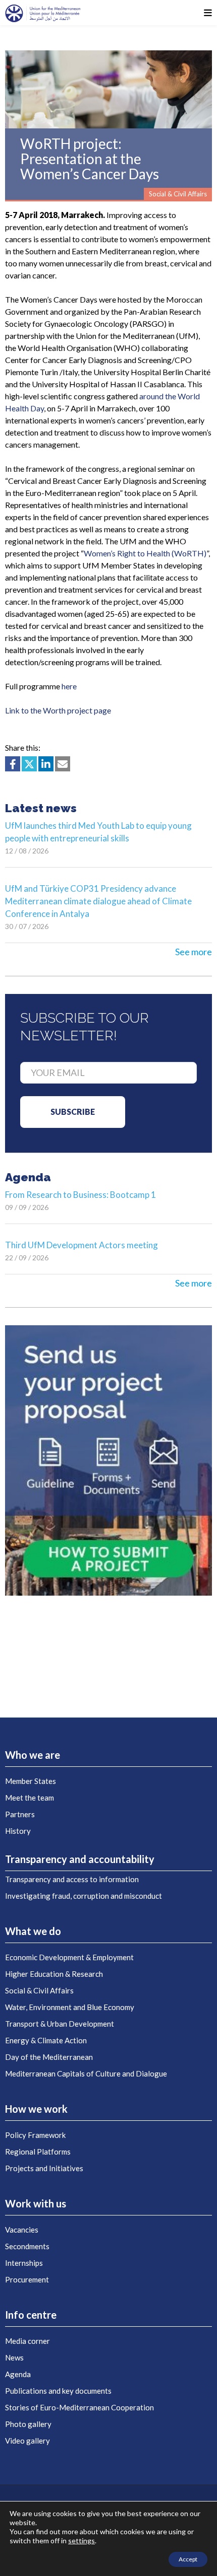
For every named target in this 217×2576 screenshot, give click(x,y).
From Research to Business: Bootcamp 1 (80, 1195)
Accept (188, 2559)
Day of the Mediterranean (49, 2057)
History (18, 1831)
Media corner (28, 2341)
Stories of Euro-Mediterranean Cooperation (79, 2407)
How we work (36, 2109)
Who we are (33, 1755)
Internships (24, 2263)
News (14, 2357)
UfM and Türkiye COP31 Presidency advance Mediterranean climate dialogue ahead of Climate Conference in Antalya (98, 901)
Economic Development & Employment (69, 1957)
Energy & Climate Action (46, 2040)
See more (194, 952)
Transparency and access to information (72, 1879)
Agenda (18, 2374)
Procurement (27, 2279)
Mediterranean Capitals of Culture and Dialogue (86, 2073)
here (69, 686)
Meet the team (30, 1798)
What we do (33, 1931)
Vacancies (22, 2230)
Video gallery (28, 2441)
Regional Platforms (38, 2152)
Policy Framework (35, 2135)
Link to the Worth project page (58, 710)
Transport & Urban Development (60, 2024)
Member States (31, 1781)
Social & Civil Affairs (39, 1990)
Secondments (27, 2246)
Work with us (36, 2203)
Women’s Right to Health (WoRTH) (145, 553)
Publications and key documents (58, 2391)
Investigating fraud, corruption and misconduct (84, 1896)
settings (82, 2541)
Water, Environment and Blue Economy (70, 2007)
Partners (20, 1814)
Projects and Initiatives (44, 2168)
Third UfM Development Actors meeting (82, 1245)
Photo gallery (28, 2424)
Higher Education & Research (54, 1974)
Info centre (31, 2315)
